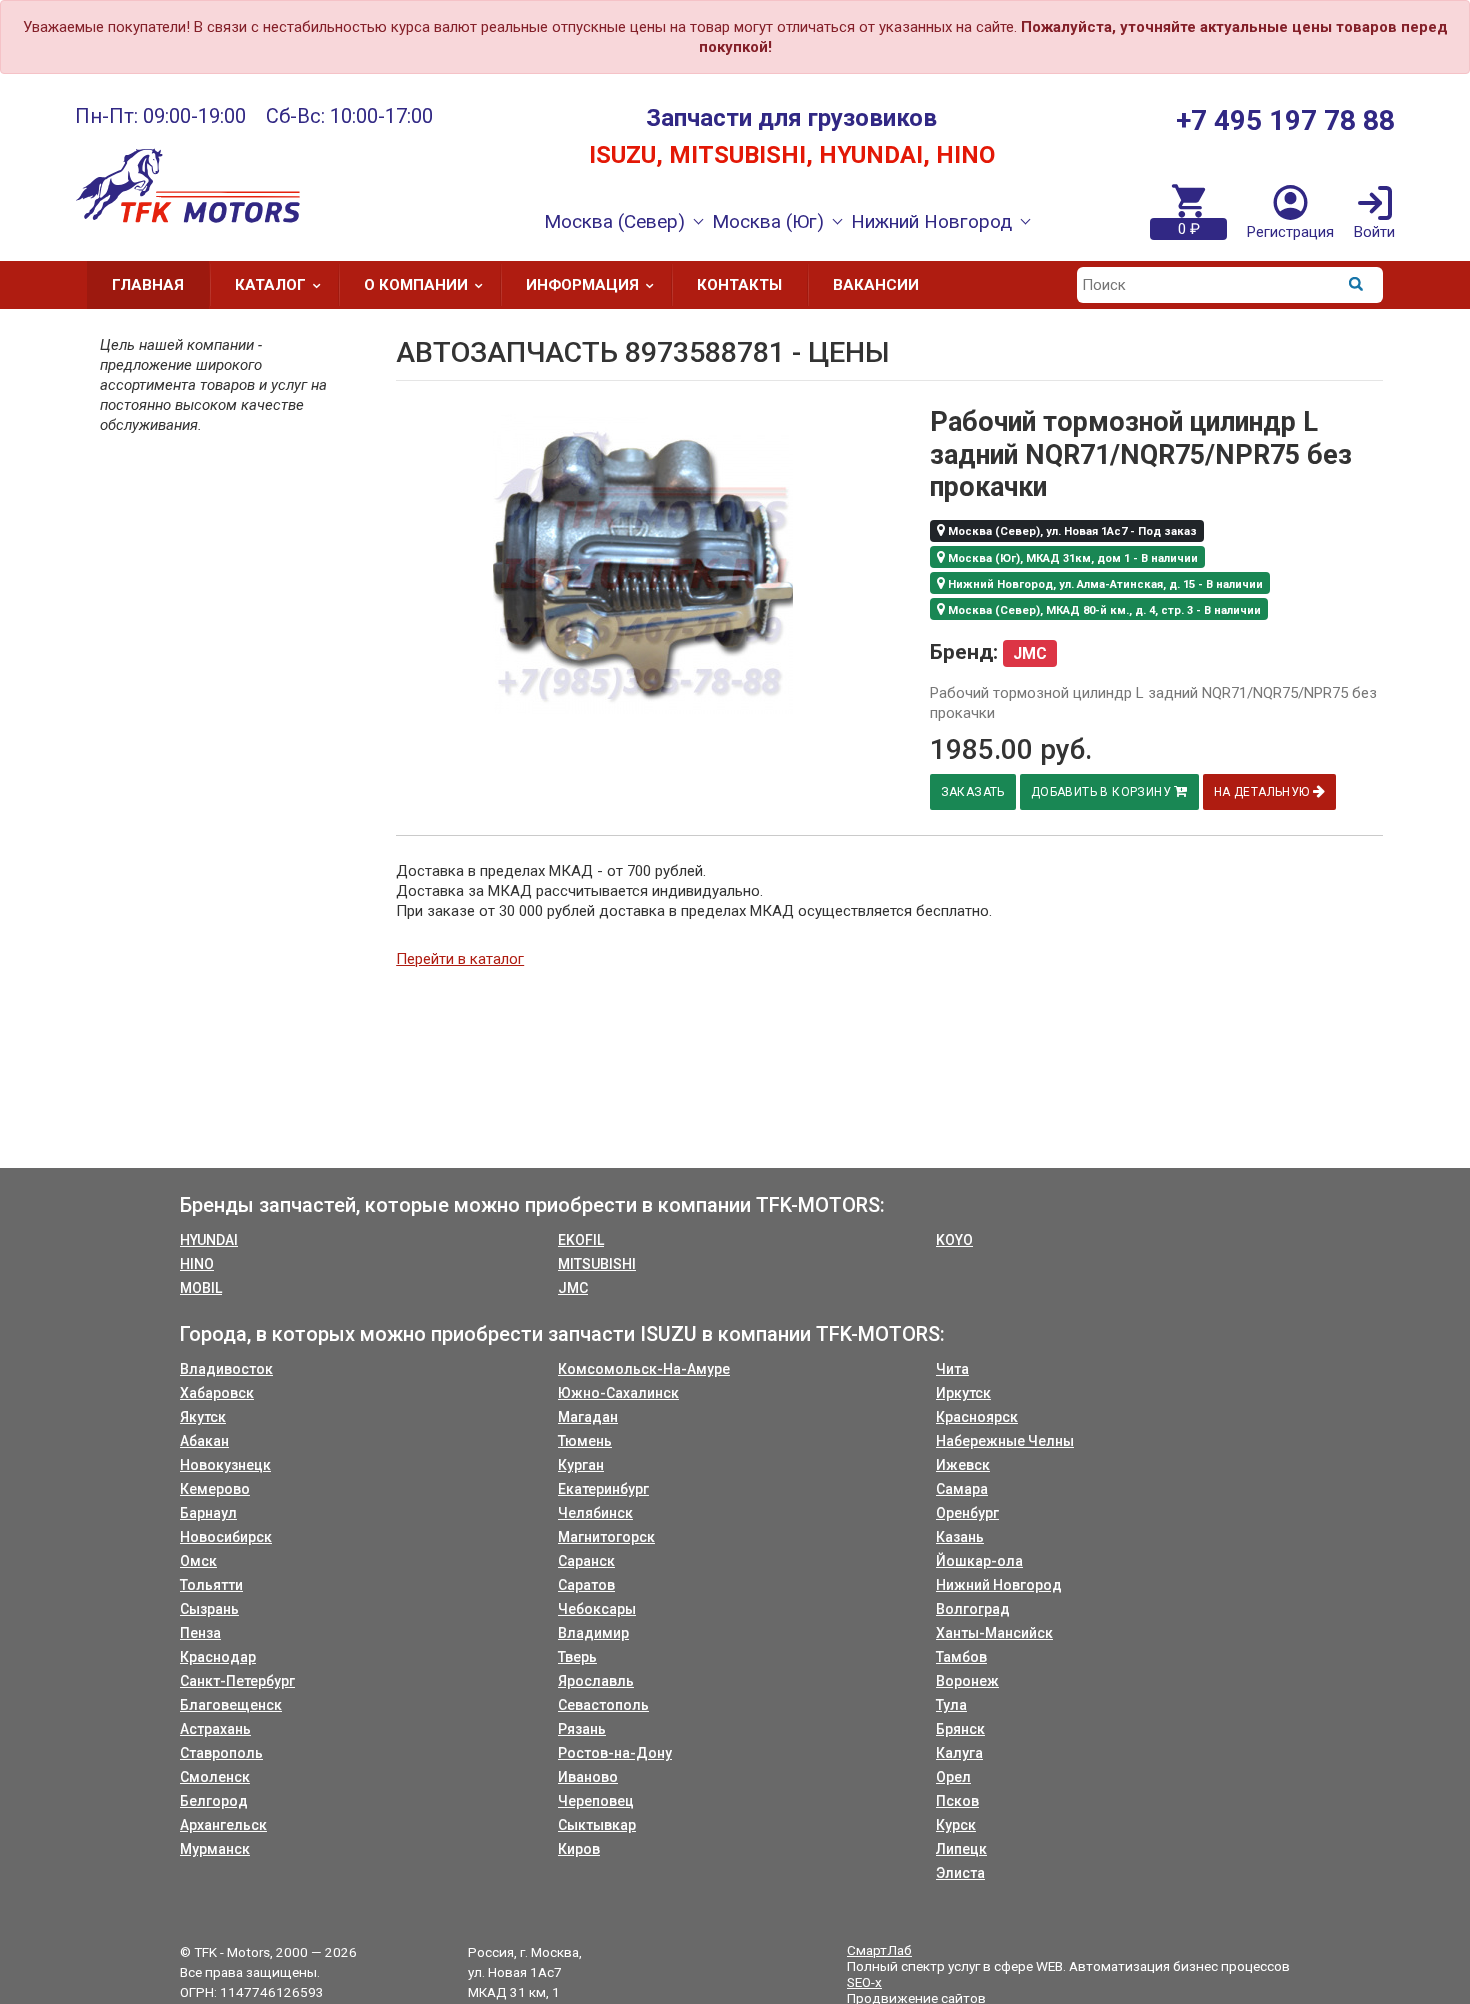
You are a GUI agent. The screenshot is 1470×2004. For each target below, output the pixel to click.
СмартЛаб (879, 1950)
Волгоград (973, 1609)
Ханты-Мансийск (994, 1633)
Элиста (960, 1873)
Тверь (577, 1657)
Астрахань (215, 1729)
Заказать (973, 792)
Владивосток (226, 1369)
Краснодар (218, 1657)
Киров (579, 1849)
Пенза (200, 1633)
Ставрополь (221, 1753)
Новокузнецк (225, 1465)
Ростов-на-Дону (615, 1753)
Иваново (588, 1777)
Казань (960, 1537)
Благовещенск (231, 1705)
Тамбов (961, 1657)
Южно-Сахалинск (618, 1393)
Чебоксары (597, 1609)
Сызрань (209, 1609)
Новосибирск (226, 1537)
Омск (198, 1561)
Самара (962, 1489)
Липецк (961, 1849)
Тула (951, 1705)
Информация (582, 285)
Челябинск (595, 1513)
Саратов (586, 1585)
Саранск (586, 1561)
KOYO (954, 1240)
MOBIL (201, 1288)
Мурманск (215, 1849)
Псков (957, 1801)
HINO (197, 1264)
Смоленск (215, 1777)
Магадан (588, 1417)
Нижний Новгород (999, 1585)
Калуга (959, 1753)
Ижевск (963, 1465)
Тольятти (211, 1585)
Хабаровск (217, 1393)
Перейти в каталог (460, 959)
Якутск (203, 1417)
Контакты (739, 285)
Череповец (596, 1801)
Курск (956, 1825)
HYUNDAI (209, 1240)
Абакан (204, 1441)
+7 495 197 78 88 (1285, 120)
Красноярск (977, 1417)
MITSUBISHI (597, 1264)
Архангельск (223, 1825)
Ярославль (596, 1681)
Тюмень (585, 1441)
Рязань (582, 1729)
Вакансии (876, 285)
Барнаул (208, 1513)
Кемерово (215, 1489)
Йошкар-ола (979, 1561)
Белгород (214, 1801)
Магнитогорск (606, 1537)
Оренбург (967, 1513)
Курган (581, 1465)
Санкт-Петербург (237, 1681)
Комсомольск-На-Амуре (644, 1369)
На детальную (1263, 792)
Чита (952, 1369)
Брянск (960, 1729)
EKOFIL (581, 1240)
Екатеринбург (603, 1489)
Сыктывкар (597, 1825)
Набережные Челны (1005, 1441)
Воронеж (967, 1681)
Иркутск (963, 1393)
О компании (416, 285)
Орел (953, 1777)
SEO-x (864, 1982)
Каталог (270, 285)
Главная (148, 285)
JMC (573, 1288)
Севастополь (603, 1705)
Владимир (593, 1633)
